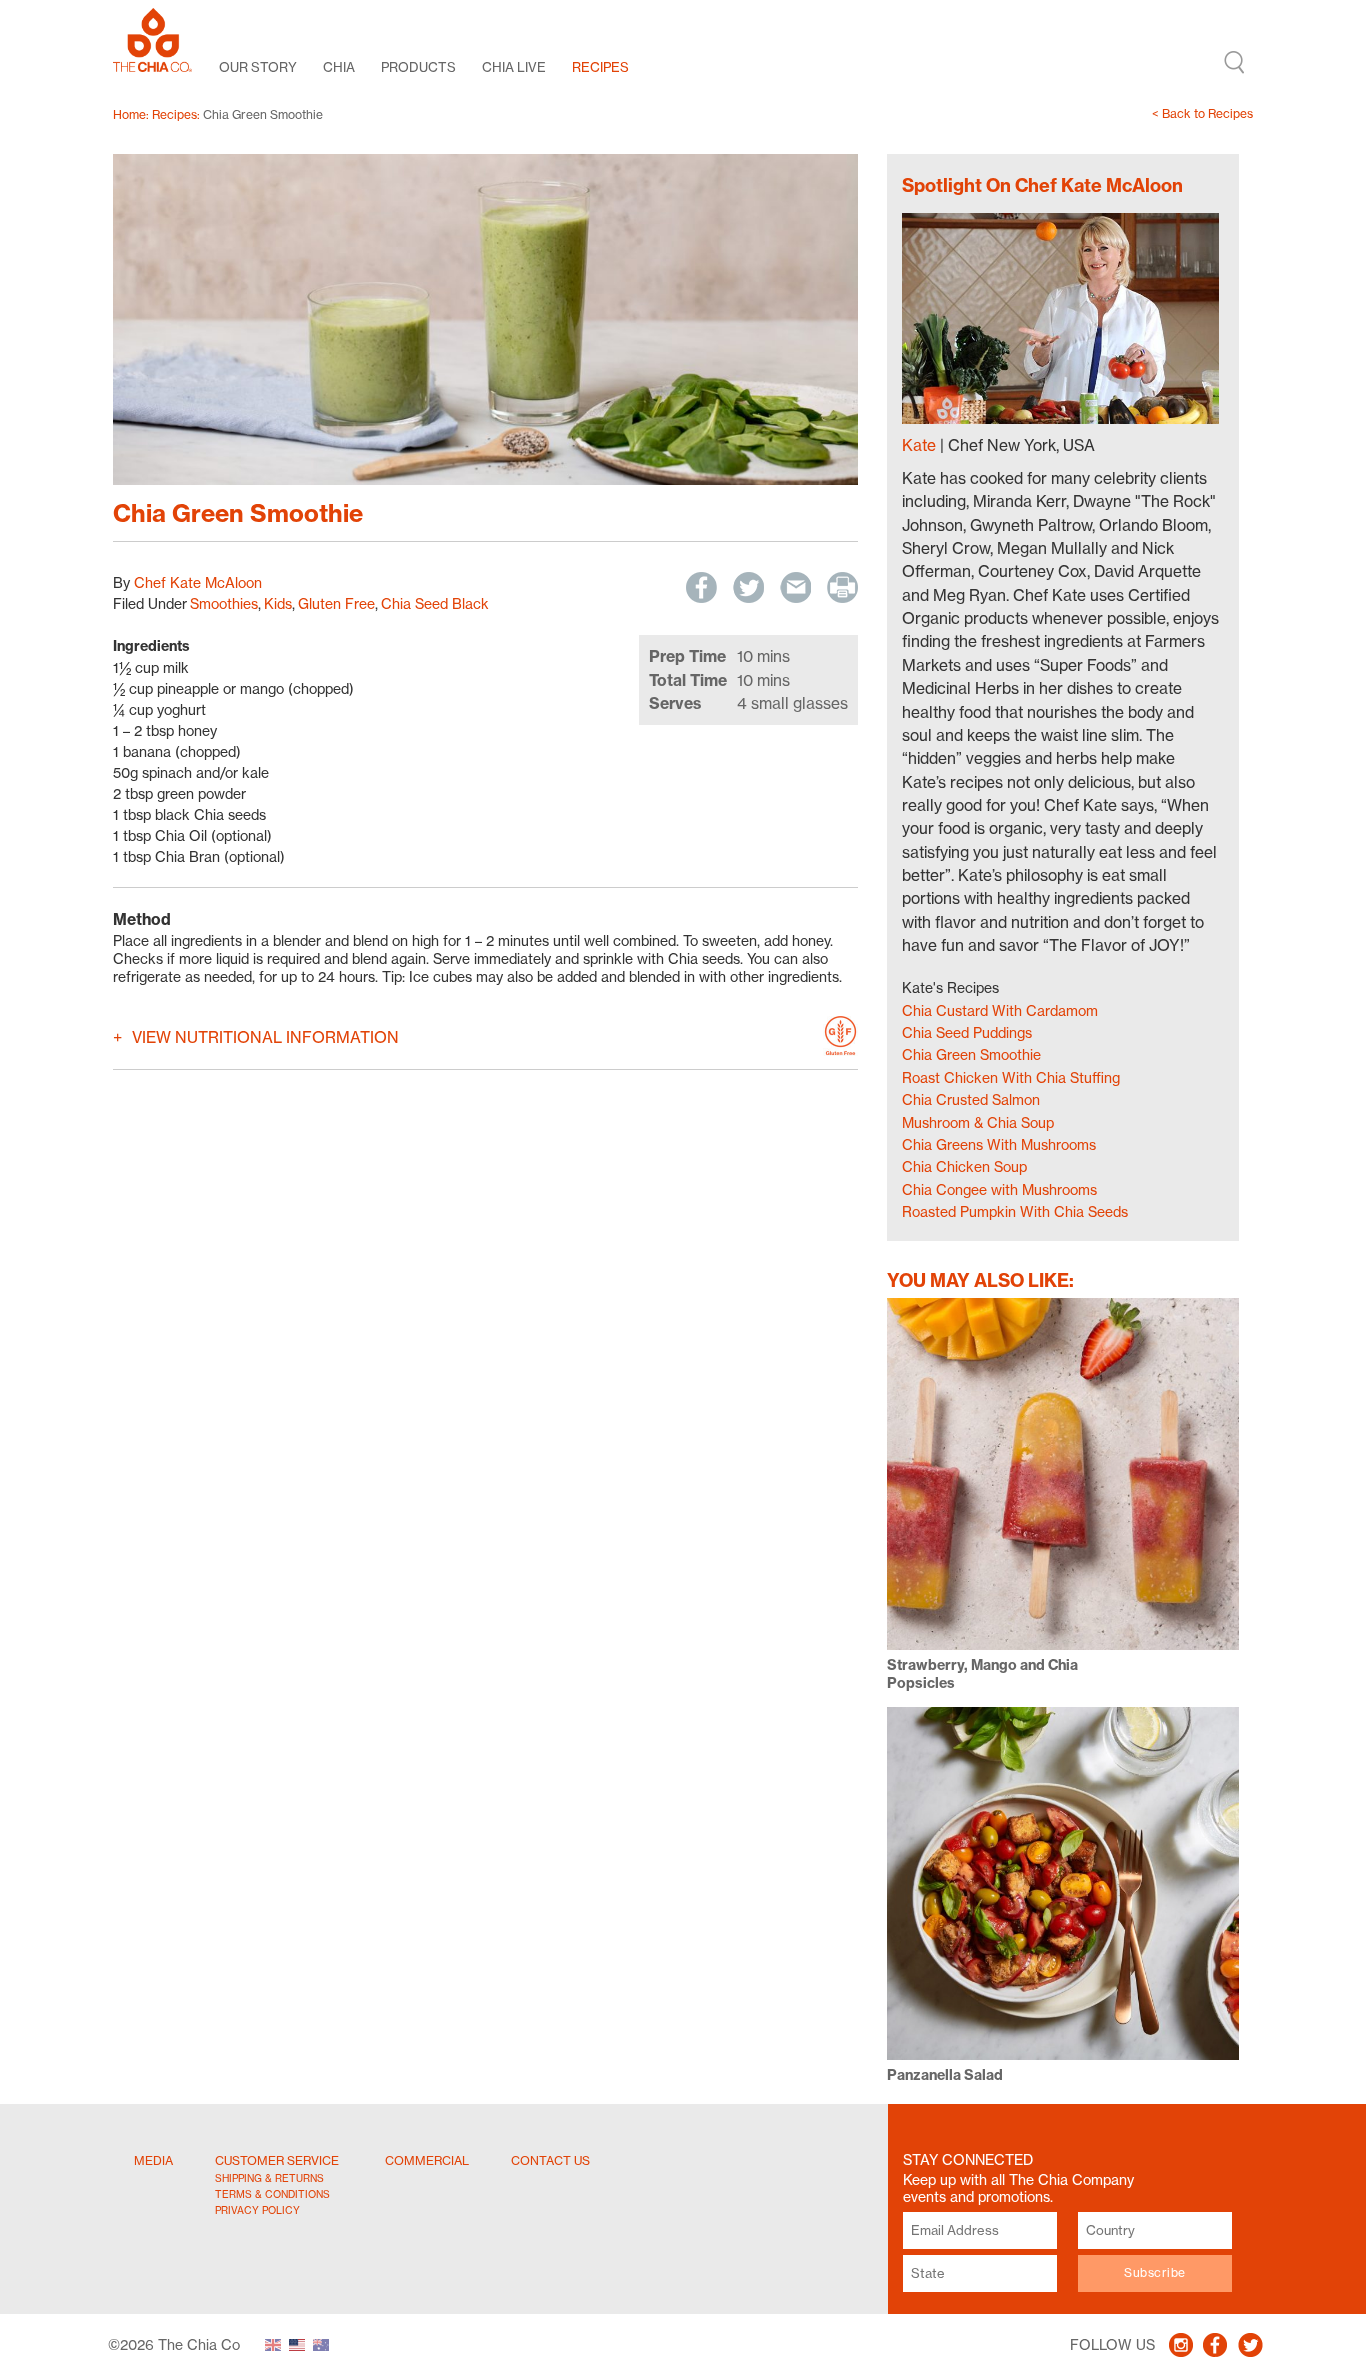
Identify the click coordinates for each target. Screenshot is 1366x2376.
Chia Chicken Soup (964, 1166)
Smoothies (224, 603)
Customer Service (277, 2160)
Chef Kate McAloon (198, 582)
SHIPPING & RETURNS (269, 2178)
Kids (278, 603)
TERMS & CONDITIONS (272, 2194)
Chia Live (514, 67)
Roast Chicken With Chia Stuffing (1011, 1077)
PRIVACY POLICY (257, 2210)
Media (153, 2160)
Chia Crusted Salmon (971, 1099)
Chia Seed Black (435, 603)
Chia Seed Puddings (967, 1032)
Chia (339, 67)
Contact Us (550, 2160)
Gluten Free (336, 603)
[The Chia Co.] (152, 40)
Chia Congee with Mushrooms (999, 1189)
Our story (258, 67)
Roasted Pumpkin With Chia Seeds (1015, 1211)
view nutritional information (265, 1037)
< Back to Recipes (1202, 113)
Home (129, 114)
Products (418, 67)
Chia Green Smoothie (971, 1054)
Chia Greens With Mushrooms (999, 1144)
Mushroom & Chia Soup (978, 1122)
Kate (919, 445)
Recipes (600, 67)
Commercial (427, 2160)
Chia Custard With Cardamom (1000, 1010)
